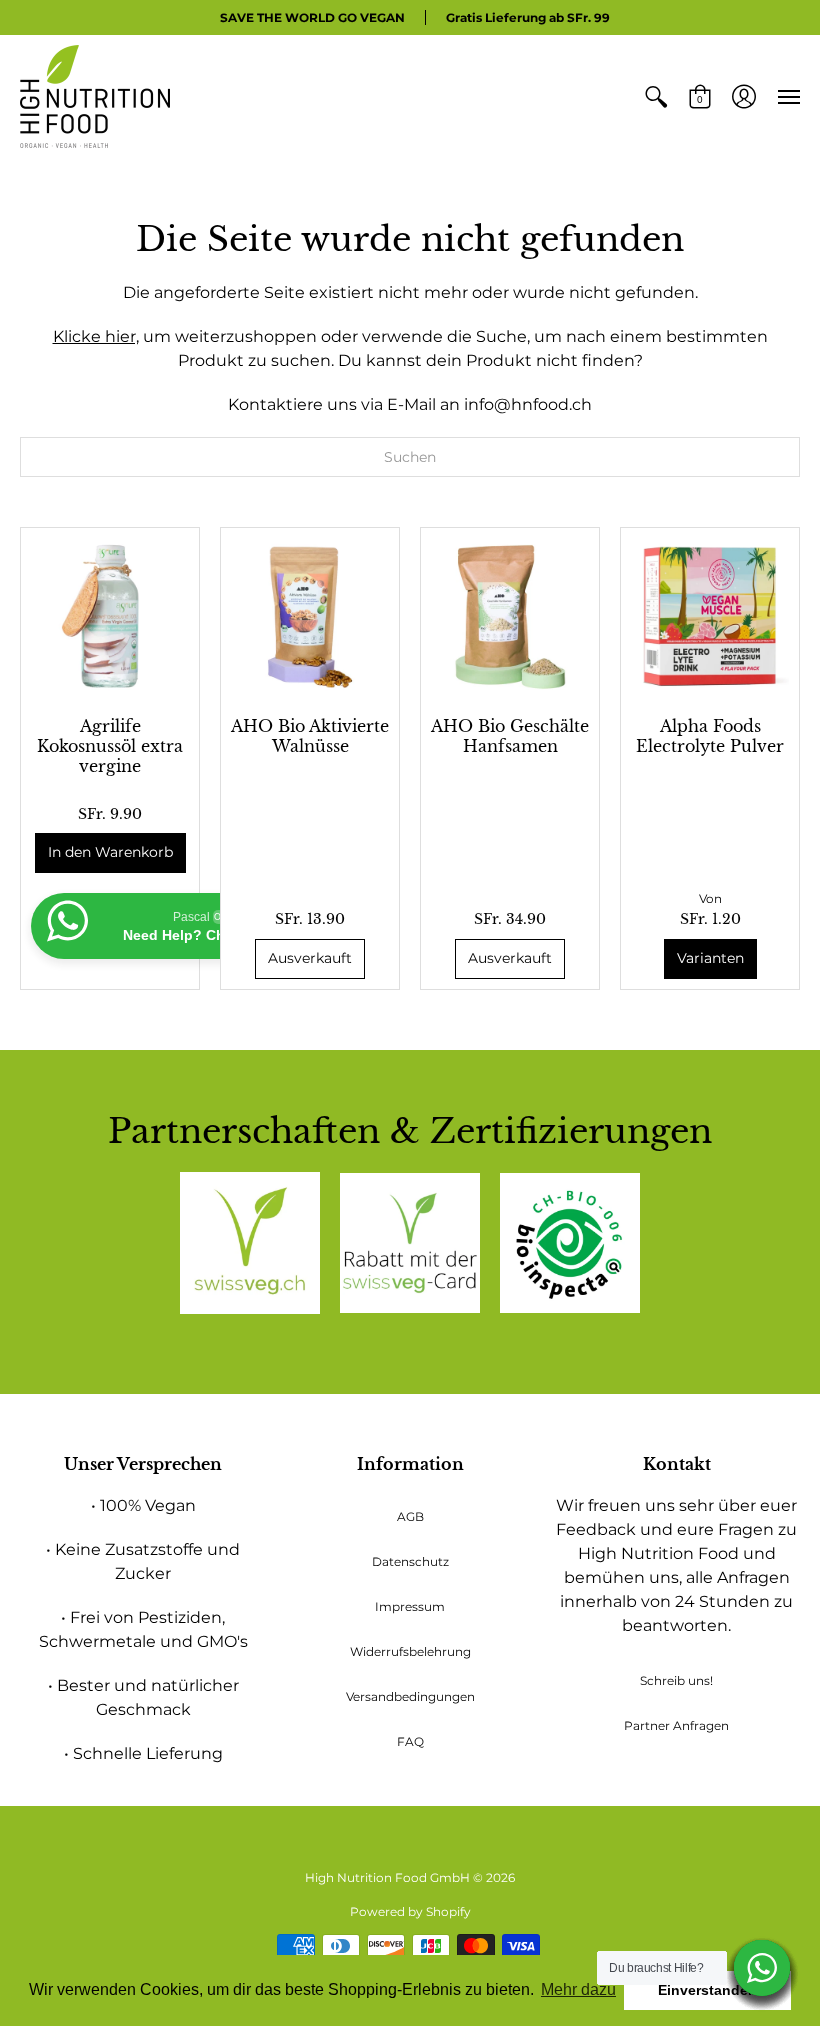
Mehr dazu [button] (578, 1989)
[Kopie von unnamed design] (410, 1243)
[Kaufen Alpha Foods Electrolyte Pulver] (710, 617)
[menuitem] (656, 96)
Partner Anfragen (676, 1725)
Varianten (710, 958)
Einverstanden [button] (707, 1990)
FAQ (410, 1741)
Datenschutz (410, 1561)
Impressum (410, 1606)
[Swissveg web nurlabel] (250, 1242)
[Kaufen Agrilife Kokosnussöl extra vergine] (110, 617)
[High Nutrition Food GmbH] (95, 96)
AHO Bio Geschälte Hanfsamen (510, 736)
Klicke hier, (96, 336)
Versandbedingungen (410, 1696)
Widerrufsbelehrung (410, 1651)
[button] (656, 96)
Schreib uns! (676, 1680)
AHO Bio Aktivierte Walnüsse (310, 736)
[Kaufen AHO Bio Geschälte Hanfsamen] (510, 617)
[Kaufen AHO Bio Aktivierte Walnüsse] (310, 617)
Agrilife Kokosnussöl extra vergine (110, 746)
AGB (410, 1516)
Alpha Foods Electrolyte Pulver (710, 736)
